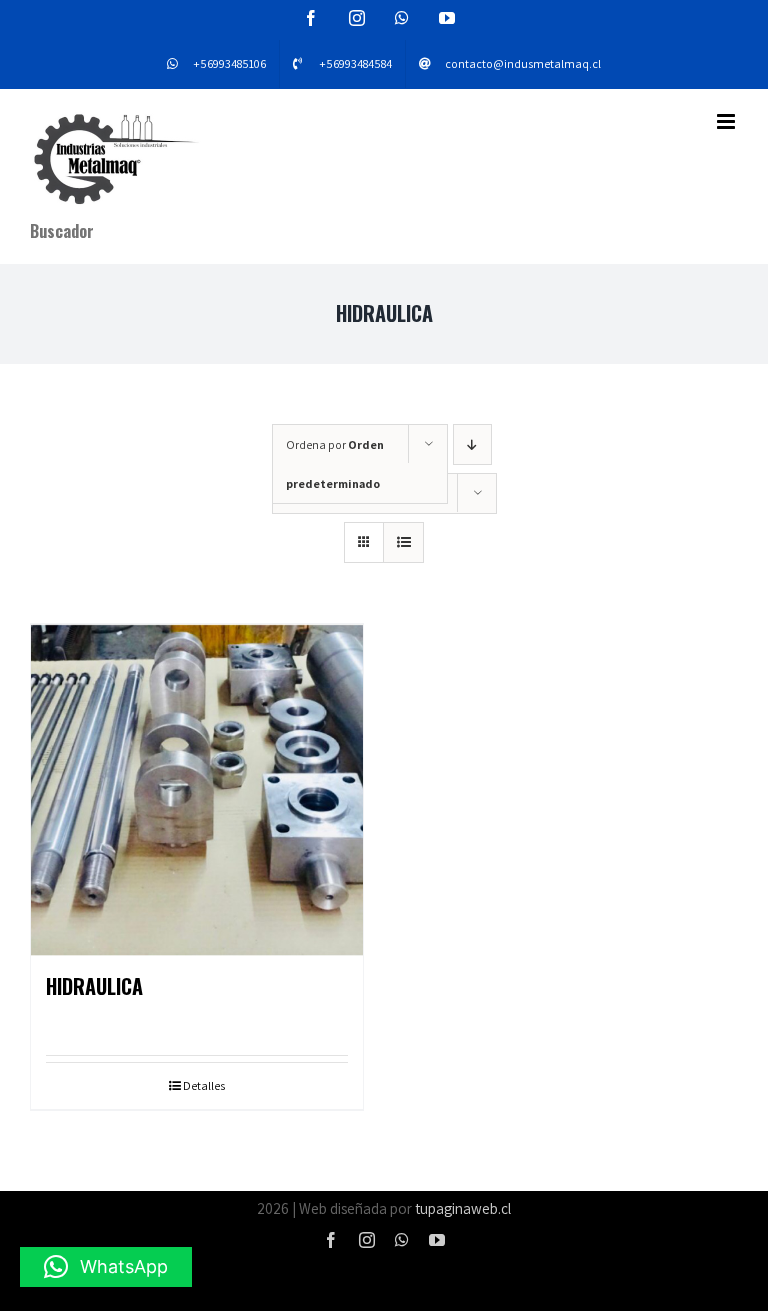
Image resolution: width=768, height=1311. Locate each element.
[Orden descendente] (472, 444)
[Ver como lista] (403, 542)
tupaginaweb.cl (463, 1208)
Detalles (204, 1085)
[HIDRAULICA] (197, 790)
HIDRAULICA (94, 986)
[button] (106, 1267)
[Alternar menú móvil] (727, 121)
